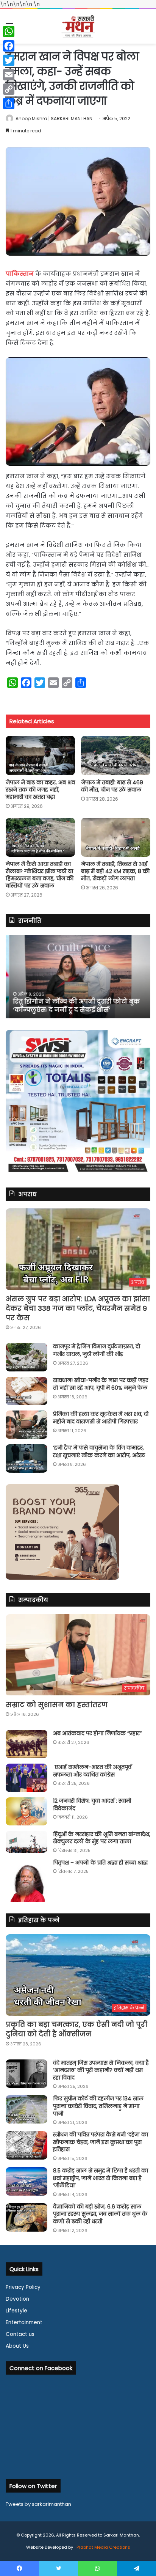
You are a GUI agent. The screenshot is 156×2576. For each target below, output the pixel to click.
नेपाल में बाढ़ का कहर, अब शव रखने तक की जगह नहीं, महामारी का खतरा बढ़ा (40, 790)
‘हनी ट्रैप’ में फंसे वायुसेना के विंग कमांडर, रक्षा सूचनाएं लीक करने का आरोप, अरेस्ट (99, 1451)
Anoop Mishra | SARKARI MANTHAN (54, 119)
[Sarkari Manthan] (78, 26)
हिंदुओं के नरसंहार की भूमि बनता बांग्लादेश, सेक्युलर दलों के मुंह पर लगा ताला (102, 1838)
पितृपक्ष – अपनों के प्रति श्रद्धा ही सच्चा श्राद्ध (100, 1863)
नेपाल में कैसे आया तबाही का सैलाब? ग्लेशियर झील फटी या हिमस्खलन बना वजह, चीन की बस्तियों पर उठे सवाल (40, 875)
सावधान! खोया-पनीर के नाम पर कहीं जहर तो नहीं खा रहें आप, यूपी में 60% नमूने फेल (101, 1384)
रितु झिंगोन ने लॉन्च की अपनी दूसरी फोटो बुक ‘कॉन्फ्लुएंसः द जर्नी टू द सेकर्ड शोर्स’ (73, 1006)
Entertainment (24, 2322)
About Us (17, 2346)
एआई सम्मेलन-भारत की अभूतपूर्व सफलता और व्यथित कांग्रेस (92, 1771)
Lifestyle (16, 2311)
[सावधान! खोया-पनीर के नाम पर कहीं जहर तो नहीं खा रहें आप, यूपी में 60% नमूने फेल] (27, 1391)
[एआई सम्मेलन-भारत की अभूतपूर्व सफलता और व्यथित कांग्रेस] (27, 1778)
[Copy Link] (9, 89)
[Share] (9, 104)
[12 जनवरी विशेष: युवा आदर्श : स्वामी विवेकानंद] (27, 1811)
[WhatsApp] (9, 31)
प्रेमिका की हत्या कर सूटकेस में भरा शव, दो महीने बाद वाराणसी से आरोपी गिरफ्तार (101, 1418)
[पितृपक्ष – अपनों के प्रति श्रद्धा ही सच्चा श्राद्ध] (27, 1881)
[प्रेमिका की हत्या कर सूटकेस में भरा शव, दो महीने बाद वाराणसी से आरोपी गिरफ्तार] (27, 1425)
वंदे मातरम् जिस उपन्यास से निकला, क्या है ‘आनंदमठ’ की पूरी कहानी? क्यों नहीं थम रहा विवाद (101, 2070)
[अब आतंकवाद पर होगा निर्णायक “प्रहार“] (27, 1744)
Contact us (20, 2334)
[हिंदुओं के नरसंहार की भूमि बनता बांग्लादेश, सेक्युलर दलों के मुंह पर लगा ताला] (27, 1842)
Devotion (17, 2299)
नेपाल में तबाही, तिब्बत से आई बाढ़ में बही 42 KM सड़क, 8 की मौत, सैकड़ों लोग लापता (115, 871)
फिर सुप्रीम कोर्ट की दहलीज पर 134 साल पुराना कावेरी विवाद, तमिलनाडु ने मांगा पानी (98, 2106)
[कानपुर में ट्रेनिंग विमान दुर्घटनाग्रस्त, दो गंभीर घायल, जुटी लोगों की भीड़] (27, 1357)
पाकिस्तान (20, 274)
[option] (78, 977)
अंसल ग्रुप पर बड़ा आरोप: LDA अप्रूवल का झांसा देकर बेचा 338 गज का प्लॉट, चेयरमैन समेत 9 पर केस (78, 1308)
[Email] (9, 75)
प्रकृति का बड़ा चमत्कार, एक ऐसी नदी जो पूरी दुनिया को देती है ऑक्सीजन (76, 2029)
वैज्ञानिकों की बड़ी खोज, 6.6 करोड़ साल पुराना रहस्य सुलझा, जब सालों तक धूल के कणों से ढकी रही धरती (100, 2214)
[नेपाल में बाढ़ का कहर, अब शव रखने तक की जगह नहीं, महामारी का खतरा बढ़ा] (40, 755)
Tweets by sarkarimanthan (38, 2504)
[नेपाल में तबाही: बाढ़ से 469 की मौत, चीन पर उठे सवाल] (116, 755)
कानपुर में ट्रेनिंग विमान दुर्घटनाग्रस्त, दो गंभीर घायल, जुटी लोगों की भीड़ (97, 1350)
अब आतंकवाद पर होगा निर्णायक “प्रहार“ (97, 1733)
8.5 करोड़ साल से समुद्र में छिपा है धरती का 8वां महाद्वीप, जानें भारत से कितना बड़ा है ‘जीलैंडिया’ (101, 2178)
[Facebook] (9, 46)
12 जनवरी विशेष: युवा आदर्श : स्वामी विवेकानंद (92, 1805)
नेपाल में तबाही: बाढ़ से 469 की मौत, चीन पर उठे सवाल (112, 786)
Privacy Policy (23, 2287)
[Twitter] (9, 60)
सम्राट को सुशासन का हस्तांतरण (57, 1705)
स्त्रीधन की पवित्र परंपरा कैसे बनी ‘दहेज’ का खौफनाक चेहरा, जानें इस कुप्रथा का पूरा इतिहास (101, 2142)
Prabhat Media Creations (103, 2547)
